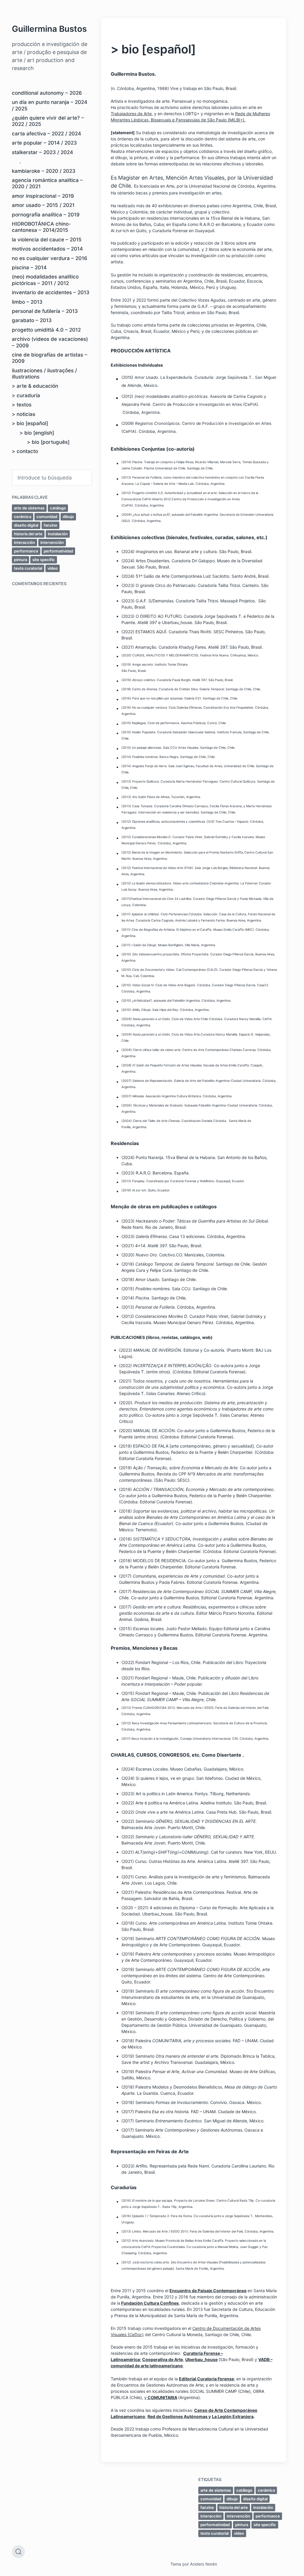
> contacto (25, 451)
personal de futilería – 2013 (45, 311)
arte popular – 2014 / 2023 (44, 143)
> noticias (24, 414)
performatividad (58, 551)
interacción (24, 542)
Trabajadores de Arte (131, 114)
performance (26, 551)
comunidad (47, 517)
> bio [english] (37, 433)
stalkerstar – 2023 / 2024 (42, 152)
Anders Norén (204, 2564)
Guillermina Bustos (49, 29)
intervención (52, 542)
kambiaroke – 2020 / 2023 (44, 171)
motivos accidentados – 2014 (47, 249)
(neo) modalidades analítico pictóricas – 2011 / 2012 (45, 280)
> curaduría (26, 395)
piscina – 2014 (29, 267)
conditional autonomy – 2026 (47, 93)
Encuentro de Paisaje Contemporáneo (208, 2291)
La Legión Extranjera (233, 2416)
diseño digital (26, 525)
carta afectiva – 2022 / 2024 (46, 134)
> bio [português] (48, 442)
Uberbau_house (201, 2359)
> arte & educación (35, 386)
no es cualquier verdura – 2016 (50, 258)
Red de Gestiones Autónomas (178, 2416)
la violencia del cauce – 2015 (47, 240)
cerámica (23, 517)
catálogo (58, 508)
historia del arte (28, 534)
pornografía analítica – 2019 (46, 215)
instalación (58, 534)
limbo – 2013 (27, 302)
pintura (20, 560)
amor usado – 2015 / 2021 (43, 205)
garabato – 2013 (32, 320)
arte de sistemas (29, 508)
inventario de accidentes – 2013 (51, 292)
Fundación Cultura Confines (150, 2303)
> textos (22, 405)
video (53, 568)
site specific (44, 560)
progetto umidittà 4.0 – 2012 (46, 330)
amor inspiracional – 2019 (43, 196)
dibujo (68, 517)
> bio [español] (30, 423)
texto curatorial (28, 568)
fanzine (50, 525)
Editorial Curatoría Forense (206, 2379)
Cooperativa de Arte (163, 2359)
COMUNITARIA (162, 2397)
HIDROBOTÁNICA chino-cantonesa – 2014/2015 (41, 227)
